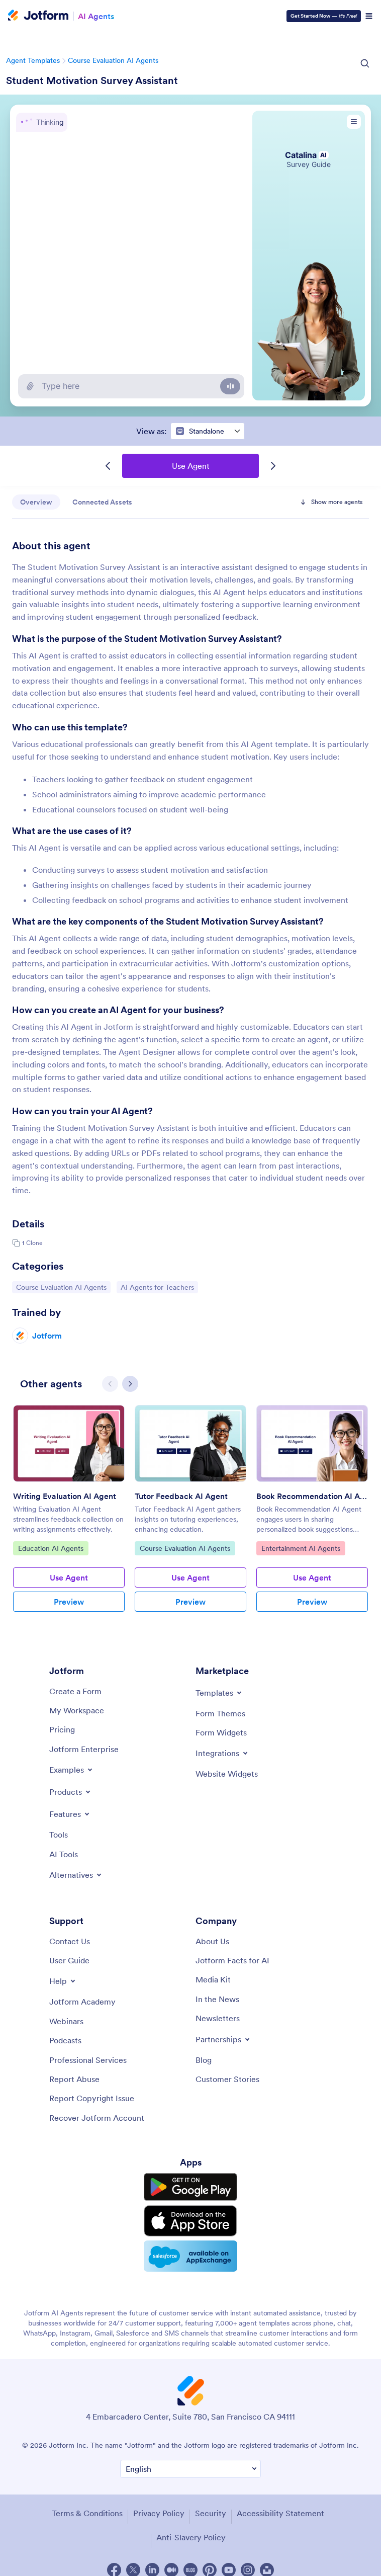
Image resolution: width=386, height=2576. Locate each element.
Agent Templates (33, 60)
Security (211, 2513)
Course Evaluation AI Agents (113, 60)
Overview (36, 502)
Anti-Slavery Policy (191, 2537)
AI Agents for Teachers (157, 1287)
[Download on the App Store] (190, 2221)
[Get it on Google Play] (190, 2187)
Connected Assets (102, 502)
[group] (69, 1516)
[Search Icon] (365, 63)
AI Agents (96, 16)
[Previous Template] (108, 466)
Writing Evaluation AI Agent (65, 1496)
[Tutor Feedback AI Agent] (190, 1443)
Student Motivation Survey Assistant (92, 80)
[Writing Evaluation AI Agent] (69, 1443)
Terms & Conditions (87, 2513)
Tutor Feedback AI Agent (181, 1496)
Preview (69, 1602)
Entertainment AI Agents (301, 1548)
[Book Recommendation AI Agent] (312, 1443)
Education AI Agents (51, 1548)
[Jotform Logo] (38, 16)
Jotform (47, 1336)
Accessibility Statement (280, 2513)
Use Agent (191, 466)
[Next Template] (273, 466)
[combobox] (208, 431)
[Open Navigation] (369, 16)
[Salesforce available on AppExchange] (190, 2256)
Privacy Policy (159, 2513)
